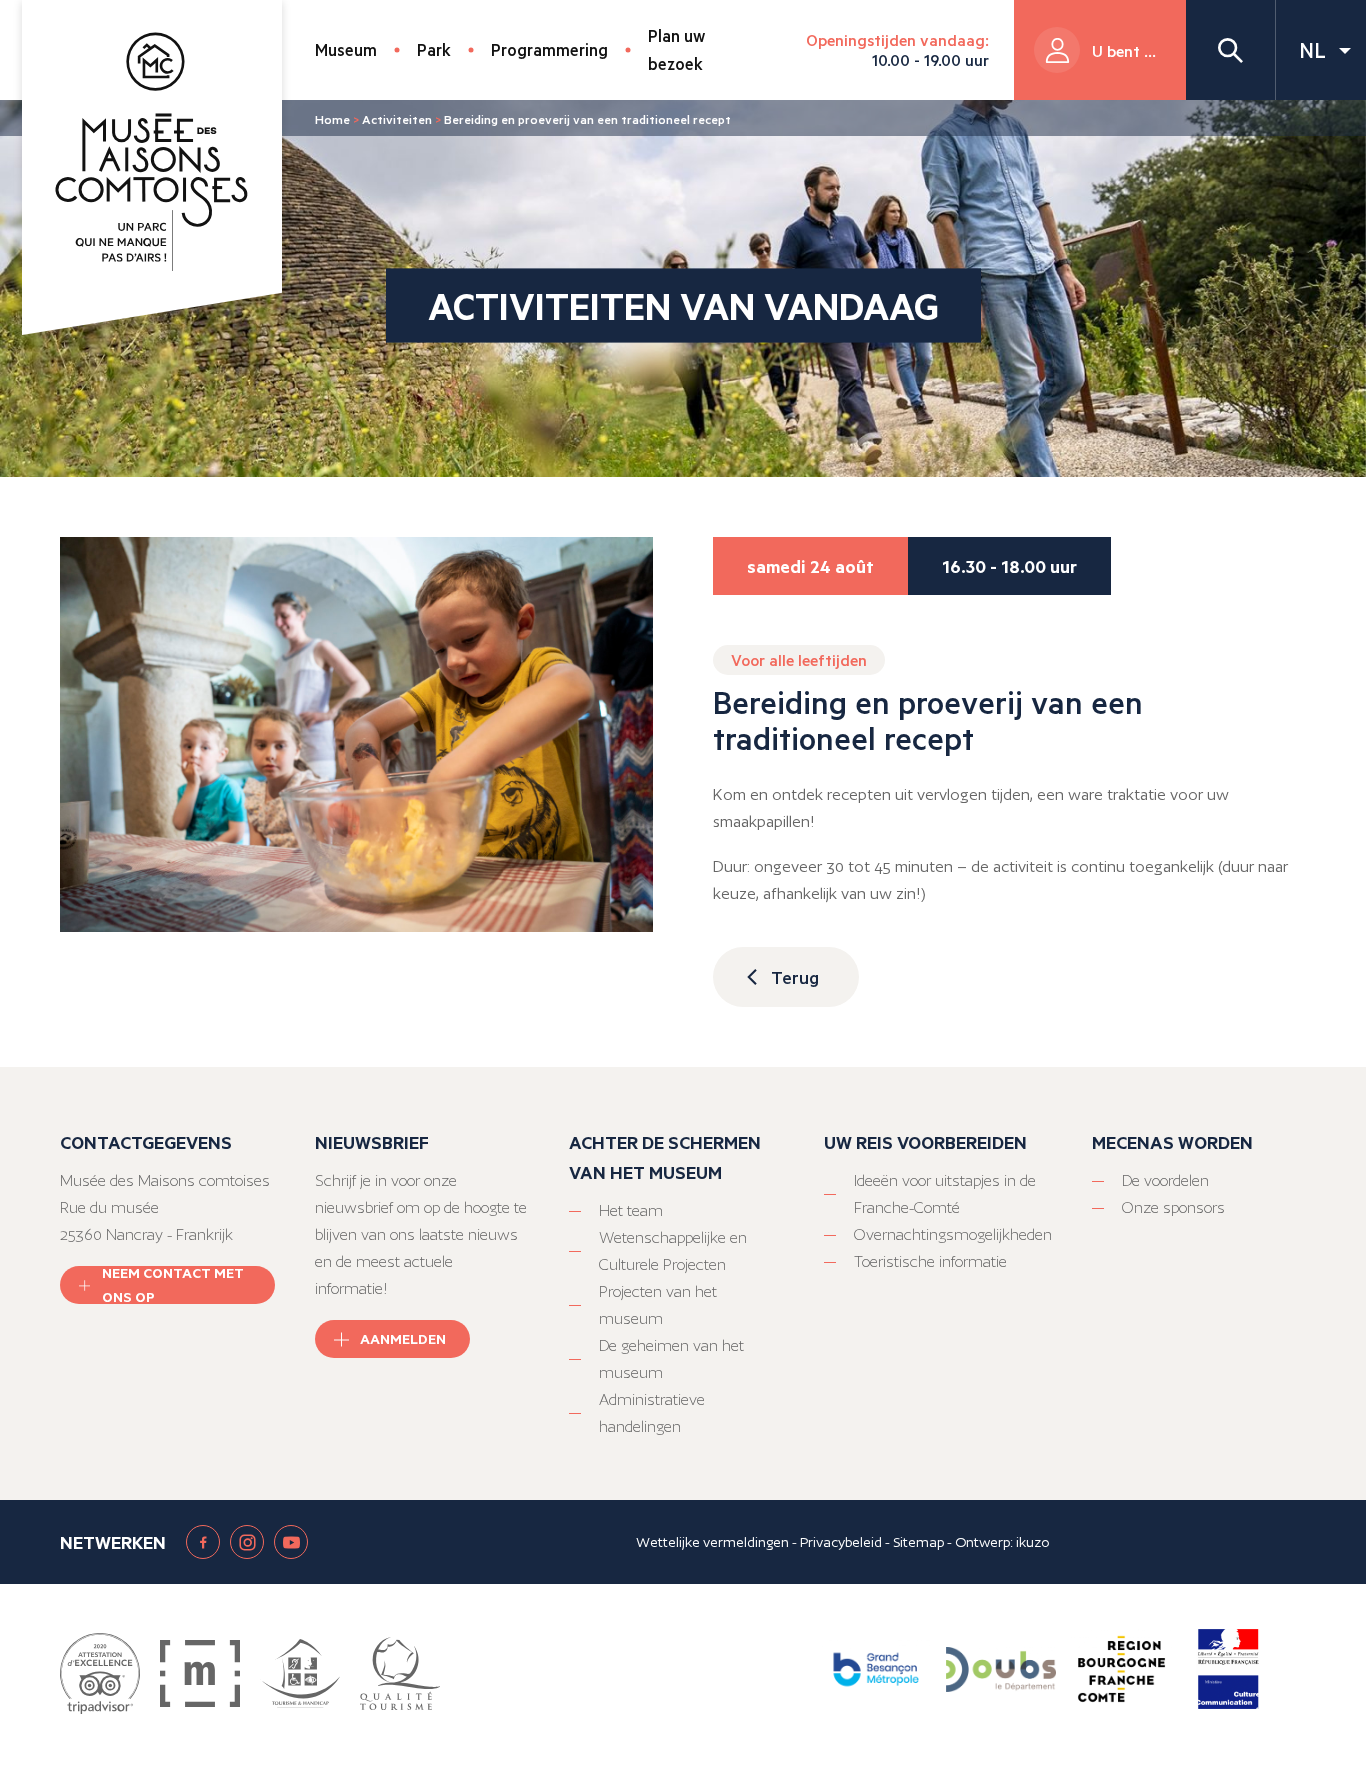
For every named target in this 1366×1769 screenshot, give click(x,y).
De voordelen (1165, 1180)
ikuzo (1032, 1542)
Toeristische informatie (930, 1261)
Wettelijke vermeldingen (712, 1542)
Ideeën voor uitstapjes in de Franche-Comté (945, 1194)
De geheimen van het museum (671, 1359)
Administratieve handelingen (652, 1413)
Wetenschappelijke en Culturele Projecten (673, 1251)
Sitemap (918, 1542)
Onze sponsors (1173, 1207)
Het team (631, 1210)
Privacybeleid (841, 1542)
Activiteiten (397, 119)
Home (332, 119)
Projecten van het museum (658, 1305)
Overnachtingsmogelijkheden (953, 1234)
